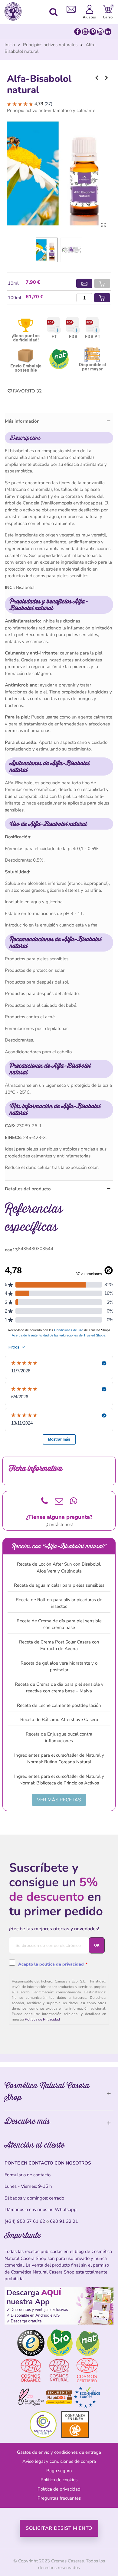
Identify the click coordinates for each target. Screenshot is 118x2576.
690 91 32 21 (64, 2221)
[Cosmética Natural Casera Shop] (15, 11)
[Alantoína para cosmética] (107, 78)
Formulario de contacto (28, 2175)
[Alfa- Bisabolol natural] (103, 225)
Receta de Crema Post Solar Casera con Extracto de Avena (59, 1645)
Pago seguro (59, 2471)
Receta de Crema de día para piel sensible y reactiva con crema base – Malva (59, 1688)
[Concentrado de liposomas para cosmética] (97, 78)
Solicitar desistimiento (59, 2528)
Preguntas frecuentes (59, 2498)
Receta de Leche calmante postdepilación (59, 1705)
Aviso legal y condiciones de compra (59, 2461)
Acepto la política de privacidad (51, 1964)
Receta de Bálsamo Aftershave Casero (59, 1720)
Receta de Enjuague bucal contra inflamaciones (59, 1738)
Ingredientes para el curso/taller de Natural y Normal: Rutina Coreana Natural (59, 1759)
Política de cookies (59, 2480)
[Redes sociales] (93, 31)
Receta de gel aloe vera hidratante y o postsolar (59, 1667)
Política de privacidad (59, 2489)
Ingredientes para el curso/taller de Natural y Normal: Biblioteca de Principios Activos (59, 1780)
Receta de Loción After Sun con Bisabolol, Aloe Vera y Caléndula (59, 1568)
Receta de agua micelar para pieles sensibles (59, 1585)
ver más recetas (59, 1800)
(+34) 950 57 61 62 (25, 2221)
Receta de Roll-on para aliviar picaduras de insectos (59, 1603)
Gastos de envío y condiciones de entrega (59, 2452)
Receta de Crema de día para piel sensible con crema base (59, 1624)
